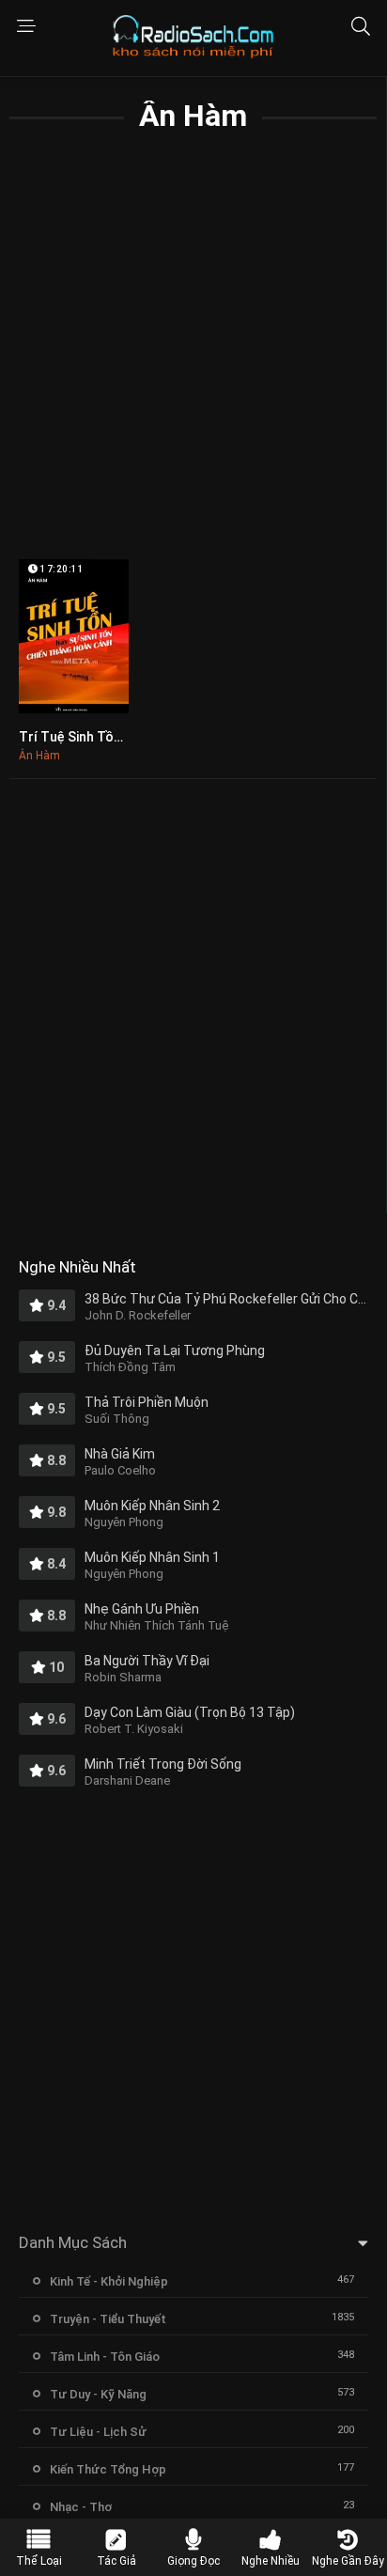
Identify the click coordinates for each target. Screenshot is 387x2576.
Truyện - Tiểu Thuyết (108, 2319)
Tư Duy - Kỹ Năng (98, 2394)
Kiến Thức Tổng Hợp (108, 2469)
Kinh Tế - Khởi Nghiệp (109, 2281)
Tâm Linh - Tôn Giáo (105, 2357)
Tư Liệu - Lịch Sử (98, 2432)
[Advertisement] (193, 361)
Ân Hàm (39, 756)
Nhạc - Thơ (81, 2507)
